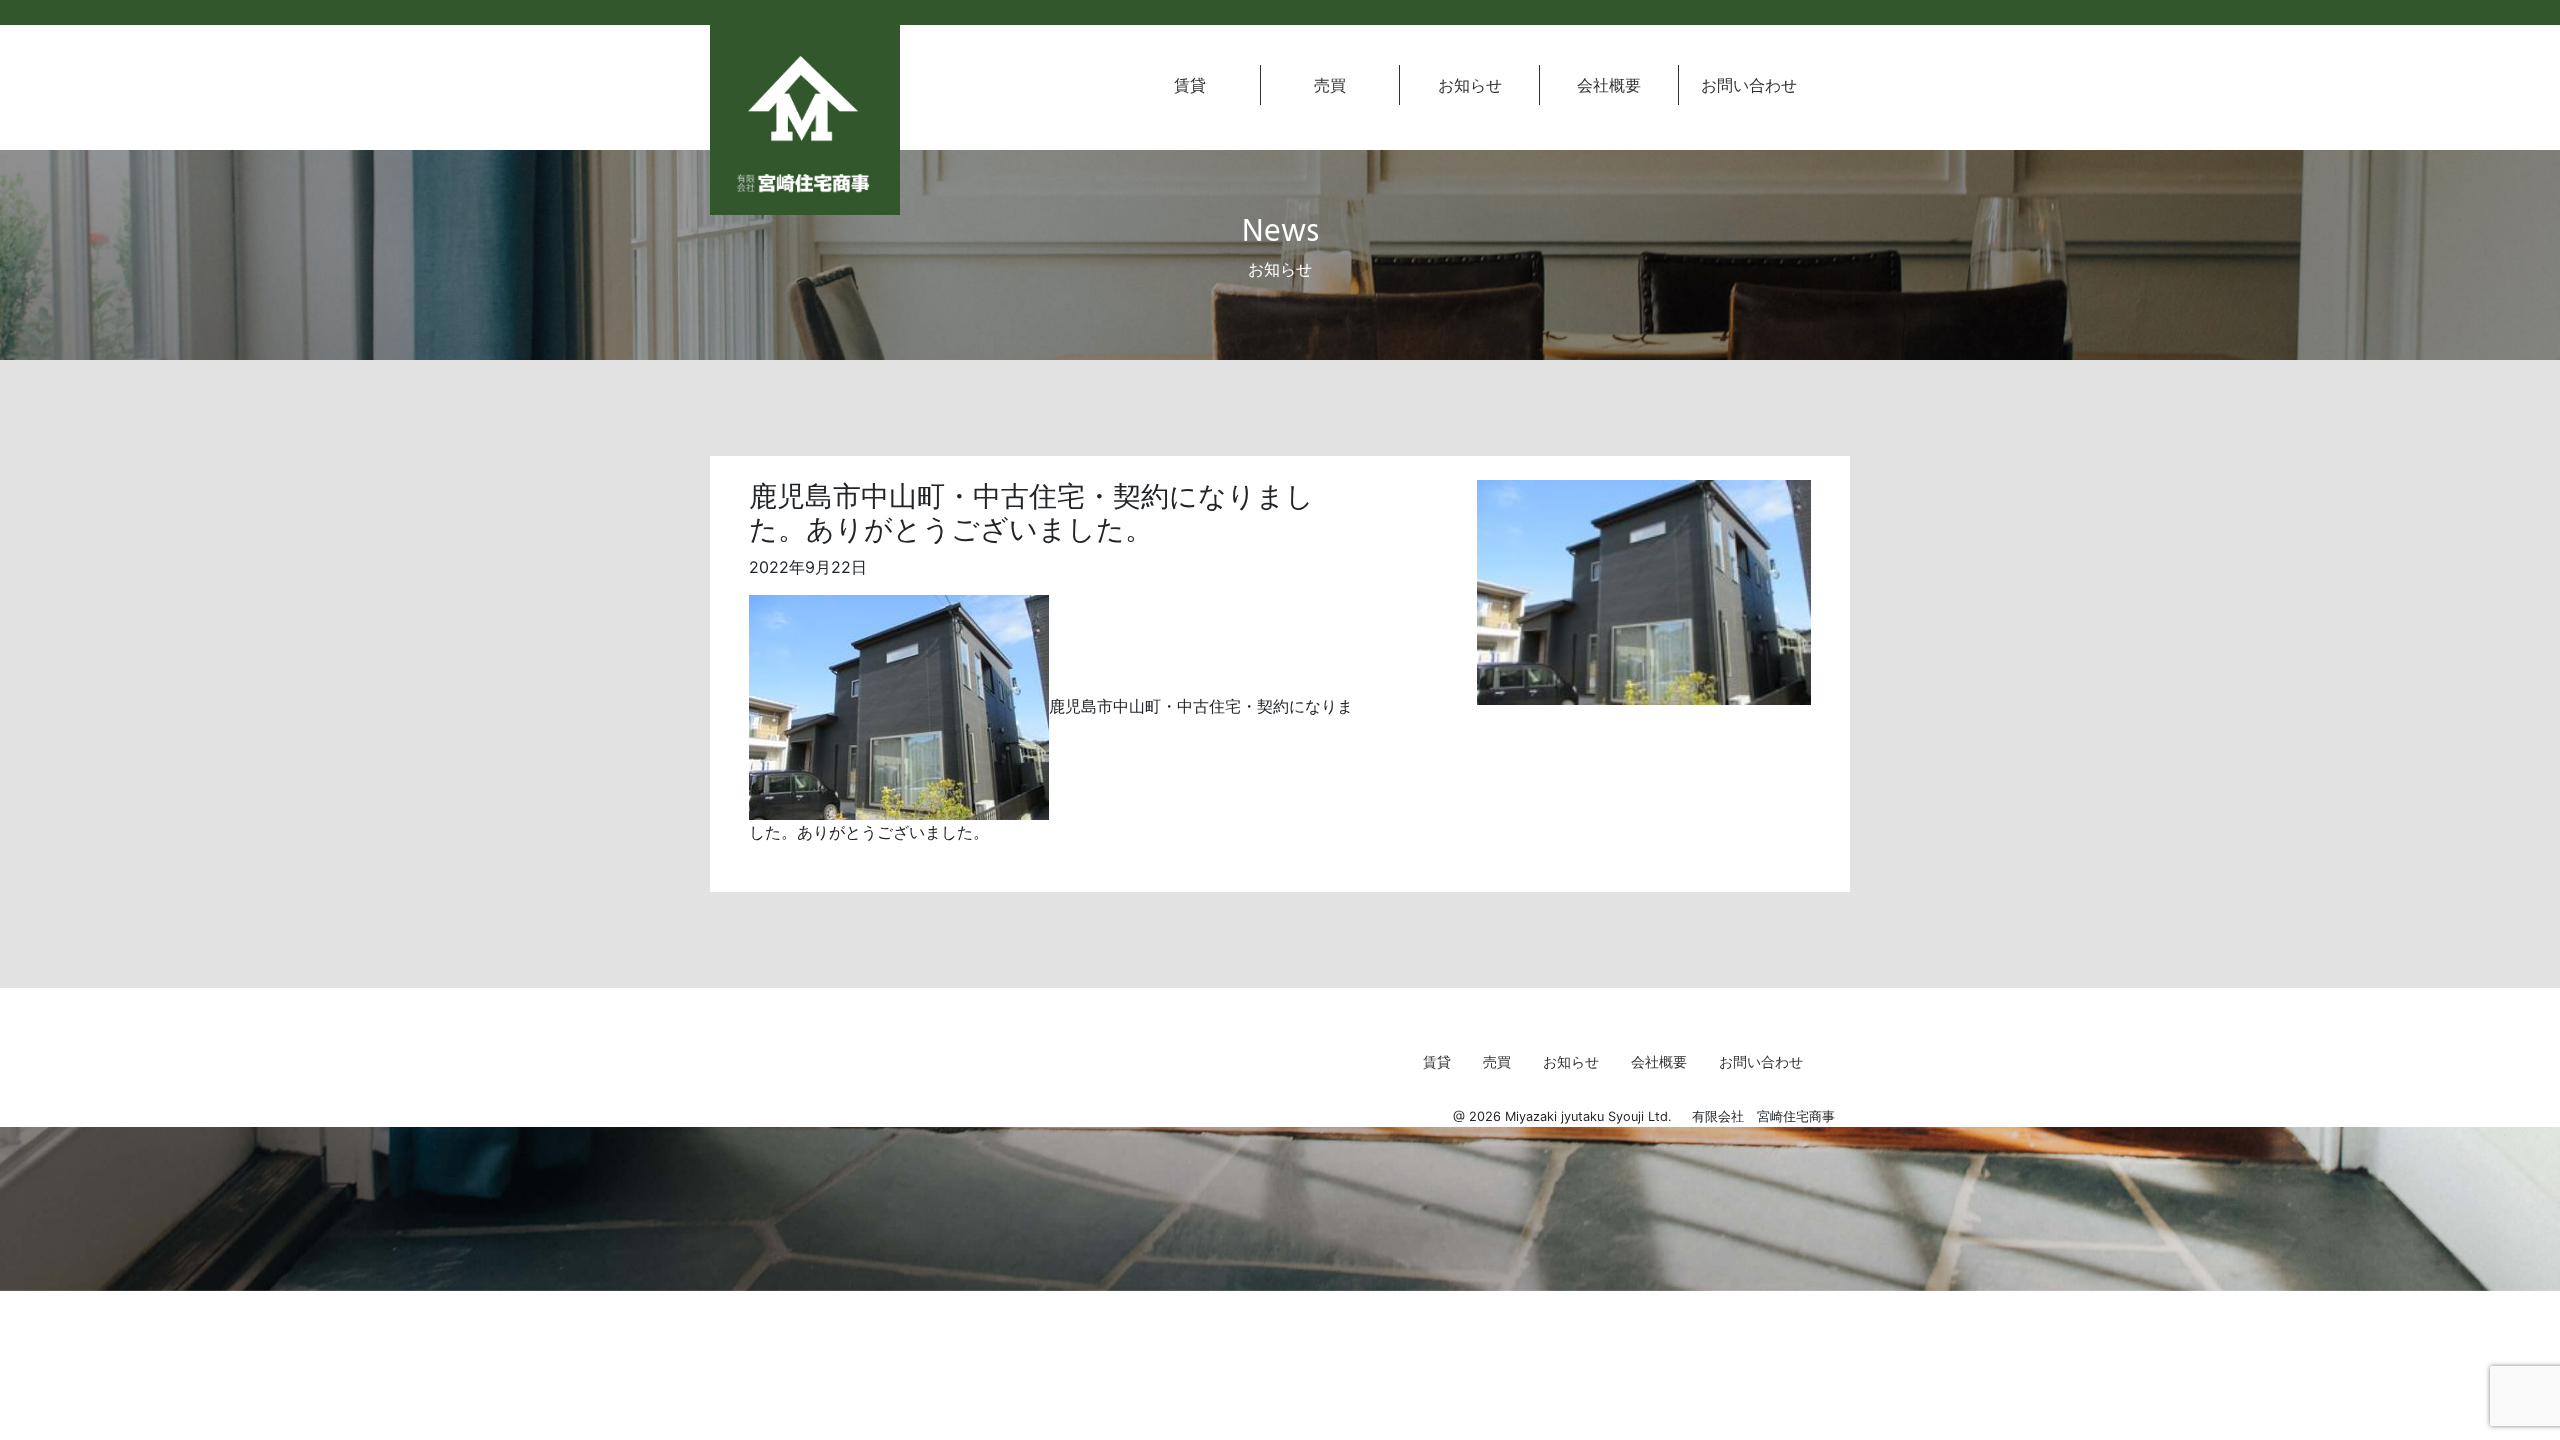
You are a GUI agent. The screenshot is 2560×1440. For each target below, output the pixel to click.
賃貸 (1190, 85)
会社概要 (1609, 85)
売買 (1330, 85)
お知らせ (1470, 85)
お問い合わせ (1749, 85)
